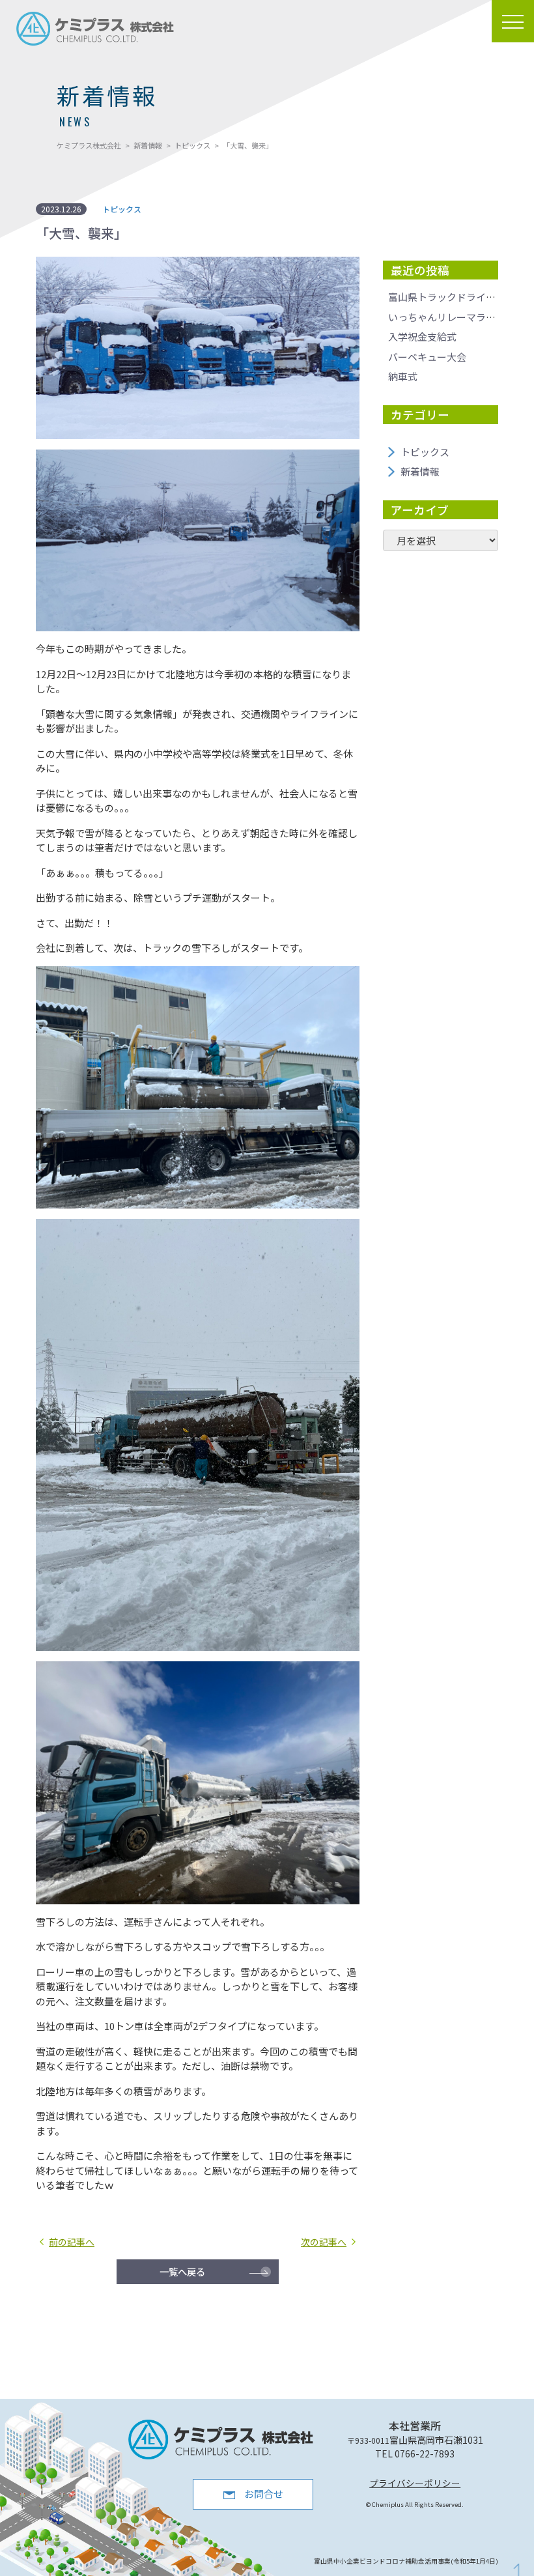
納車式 (403, 376)
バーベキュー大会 (427, 357)
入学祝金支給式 (422, 336)
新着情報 (420, 471)
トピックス (425, 452)
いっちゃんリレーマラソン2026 (457, 317)
